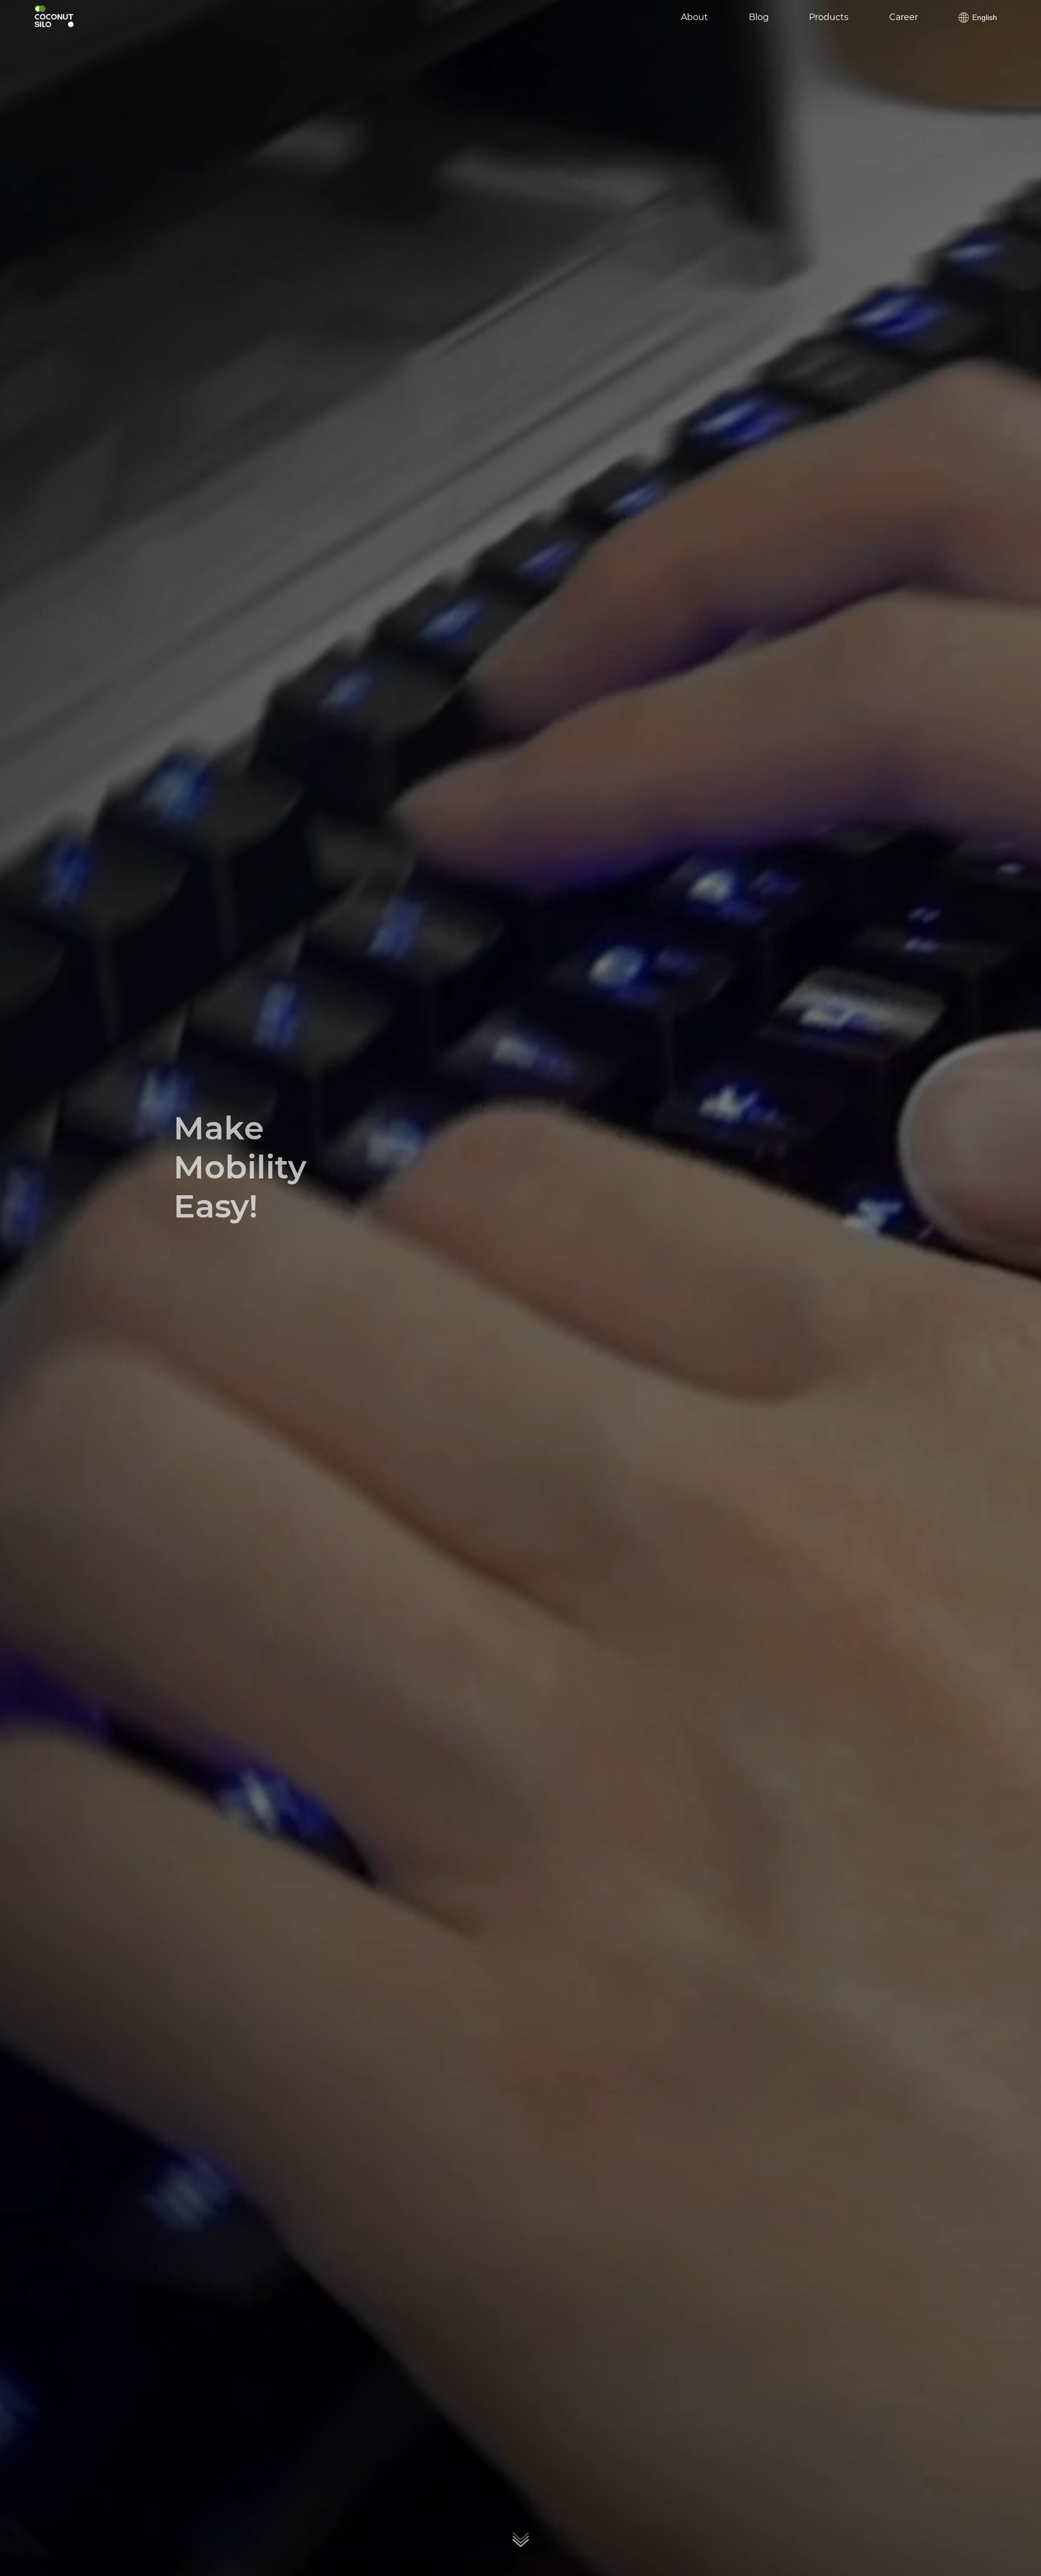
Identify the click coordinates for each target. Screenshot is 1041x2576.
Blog (759, 18)
